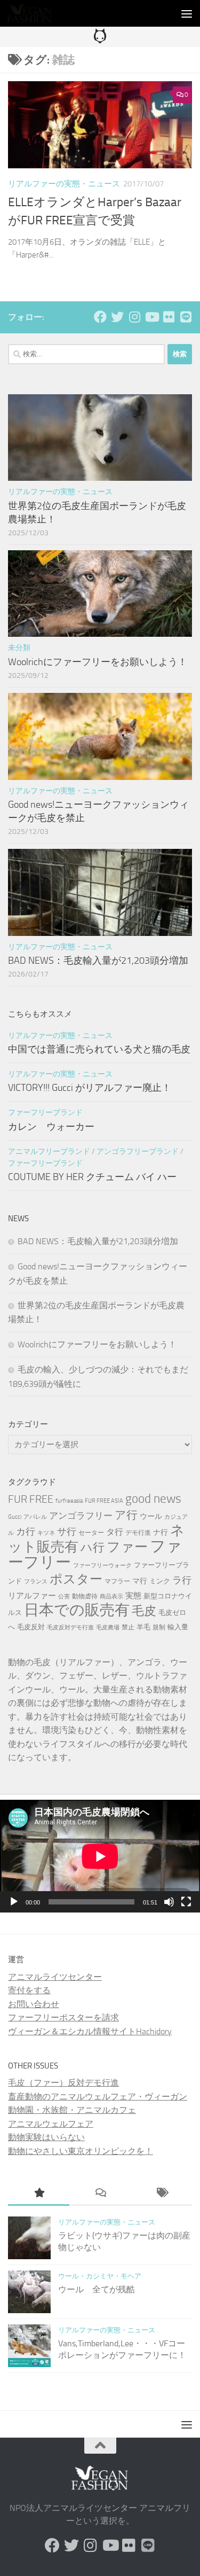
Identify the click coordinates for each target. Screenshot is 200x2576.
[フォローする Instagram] (134, 317)
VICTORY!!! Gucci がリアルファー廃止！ (90, 1088)
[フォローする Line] (186, 317)
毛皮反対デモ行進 (70, 1627)
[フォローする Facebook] (100, 317)
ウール (151, 1516)
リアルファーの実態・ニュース (64, 184)
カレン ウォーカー (51, 1127)
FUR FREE (31, 1499)
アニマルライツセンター (55, 1977)
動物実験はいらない (46, 2137)
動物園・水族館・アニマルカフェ (72, 2110)
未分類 (19, 648)
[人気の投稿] (39, 2194)
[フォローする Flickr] (169, 317)
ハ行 (93, 1547)
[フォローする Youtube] (151, 317)
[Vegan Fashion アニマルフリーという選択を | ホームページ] (37, 13)
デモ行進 (138, 1533)
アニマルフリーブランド (49, 1152)
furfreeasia (69, 1501)
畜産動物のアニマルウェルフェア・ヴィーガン (98, 2097)
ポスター (76, 1579)
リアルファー (32, 1596)
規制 (159, 1627)
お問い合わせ (34, 2004)
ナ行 (161, 1532)
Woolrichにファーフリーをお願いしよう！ (98, 662)
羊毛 (143, 1627)
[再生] (14, 1902)
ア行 (126, 1515)
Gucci (15, 1517)
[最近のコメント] (100, 2194)
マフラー (117, 1581)
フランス (36, 1582)
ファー (127, 1547)
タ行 (115, 1532)
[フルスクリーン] (186, 1902)
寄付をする (29, 1990)
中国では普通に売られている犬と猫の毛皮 (99, 1049)
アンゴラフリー (81, 1516)
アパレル (35, 1517)
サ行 (67, 1532)
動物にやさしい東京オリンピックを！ (81, 2151)
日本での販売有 (77, 1610)
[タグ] (161, 2194)
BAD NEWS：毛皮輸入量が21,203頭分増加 (98, 961)
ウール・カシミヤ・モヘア (100, 2276)
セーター (91, 1533)
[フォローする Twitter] (117, 317)
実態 (133, 1596)
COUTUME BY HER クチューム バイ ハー (92, 1177)
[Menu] (187, 13)
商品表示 (111, 1597)
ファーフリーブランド (45, 1113)
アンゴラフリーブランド (138, 1152)
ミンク (160, 1581)
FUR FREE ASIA (104, 1501)
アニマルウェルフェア (51, 2124)
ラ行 (182, 1580)
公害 (64, 1597)
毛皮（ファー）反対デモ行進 (63, 2083)
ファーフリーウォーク (102, 1566)
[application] (100, 1856)
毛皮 (144, 1611)
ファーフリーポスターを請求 (63, 2017)
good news (153, 1499)
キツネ (46, 1533)
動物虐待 (85, 1596)
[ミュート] (169, 1902)
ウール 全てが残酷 (97, 2289)
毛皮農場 (108, 1627)
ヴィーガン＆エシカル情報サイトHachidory (90, 2031)
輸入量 (178, 1627)
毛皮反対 (31, 1627)
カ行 (26, 1532)
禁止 (128, 1627)
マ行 (140, 1581)
